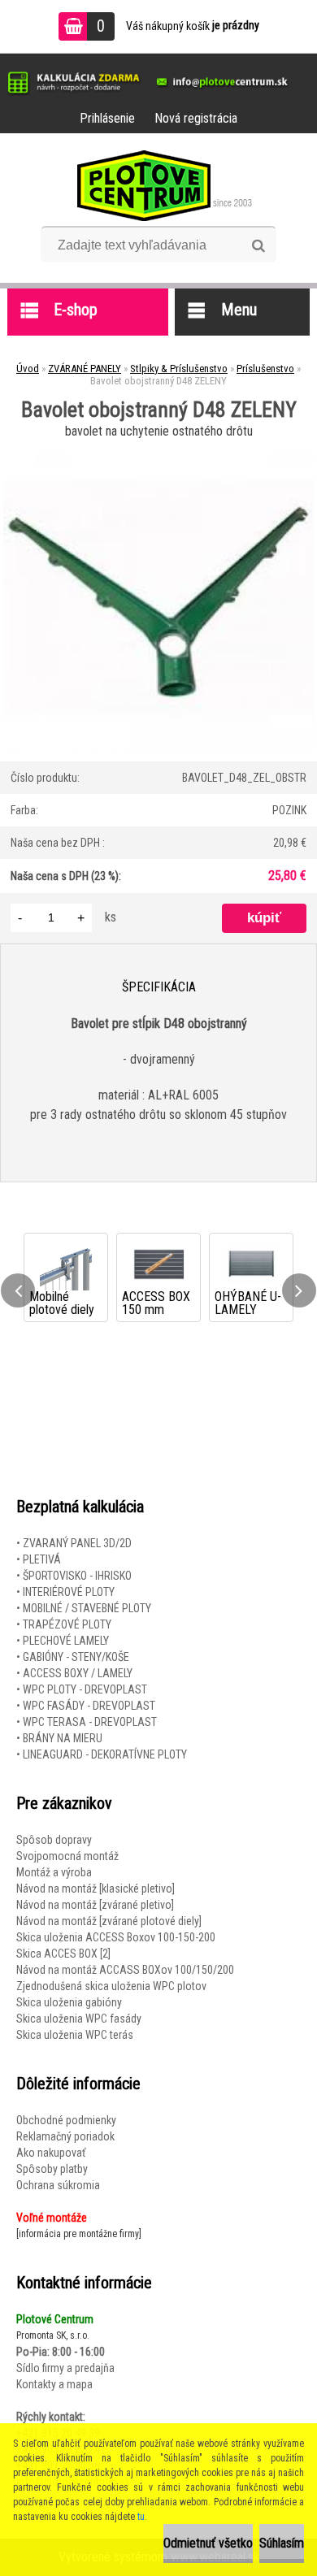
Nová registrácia (196, 118)
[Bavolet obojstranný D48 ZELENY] (158, 449)
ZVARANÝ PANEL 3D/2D (77, 1543)
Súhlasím (282, 2543)
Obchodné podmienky (66, 2120)
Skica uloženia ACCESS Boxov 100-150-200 (116, 1937)
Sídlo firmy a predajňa (65, 2368)
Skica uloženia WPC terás (75, 2035)
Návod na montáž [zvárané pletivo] (95, 1905)
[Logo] (159, 185)
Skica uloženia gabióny (69, 2002)
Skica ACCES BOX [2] (63, 1954)
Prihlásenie (107, 118)
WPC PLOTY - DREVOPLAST (85, 1689)
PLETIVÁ (42, 1559)
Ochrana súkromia (58, 2185)
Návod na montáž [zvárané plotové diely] (109, 1921)
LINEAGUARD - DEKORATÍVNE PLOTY (105, 1754)
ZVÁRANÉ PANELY (85, 369)
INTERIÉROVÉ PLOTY (69, 1592)
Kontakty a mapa (54, 2384)
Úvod (28, 369)
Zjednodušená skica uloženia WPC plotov (111, 1986)
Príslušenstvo (265, 369)
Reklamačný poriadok (65, 2136)
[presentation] (18, 1290)
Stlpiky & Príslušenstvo (179, 369)
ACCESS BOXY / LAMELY (78, 1673)
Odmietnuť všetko (208, 2543)
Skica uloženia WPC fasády (79, 2019)
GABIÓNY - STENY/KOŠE (76, 1657)
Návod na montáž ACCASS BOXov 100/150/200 (125, 1970)
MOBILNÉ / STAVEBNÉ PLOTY (87, 1608)
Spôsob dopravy (54, 1840)
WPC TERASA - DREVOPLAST (90, 1722)
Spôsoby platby (52, 2169)
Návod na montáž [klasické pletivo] (96, 1889)
